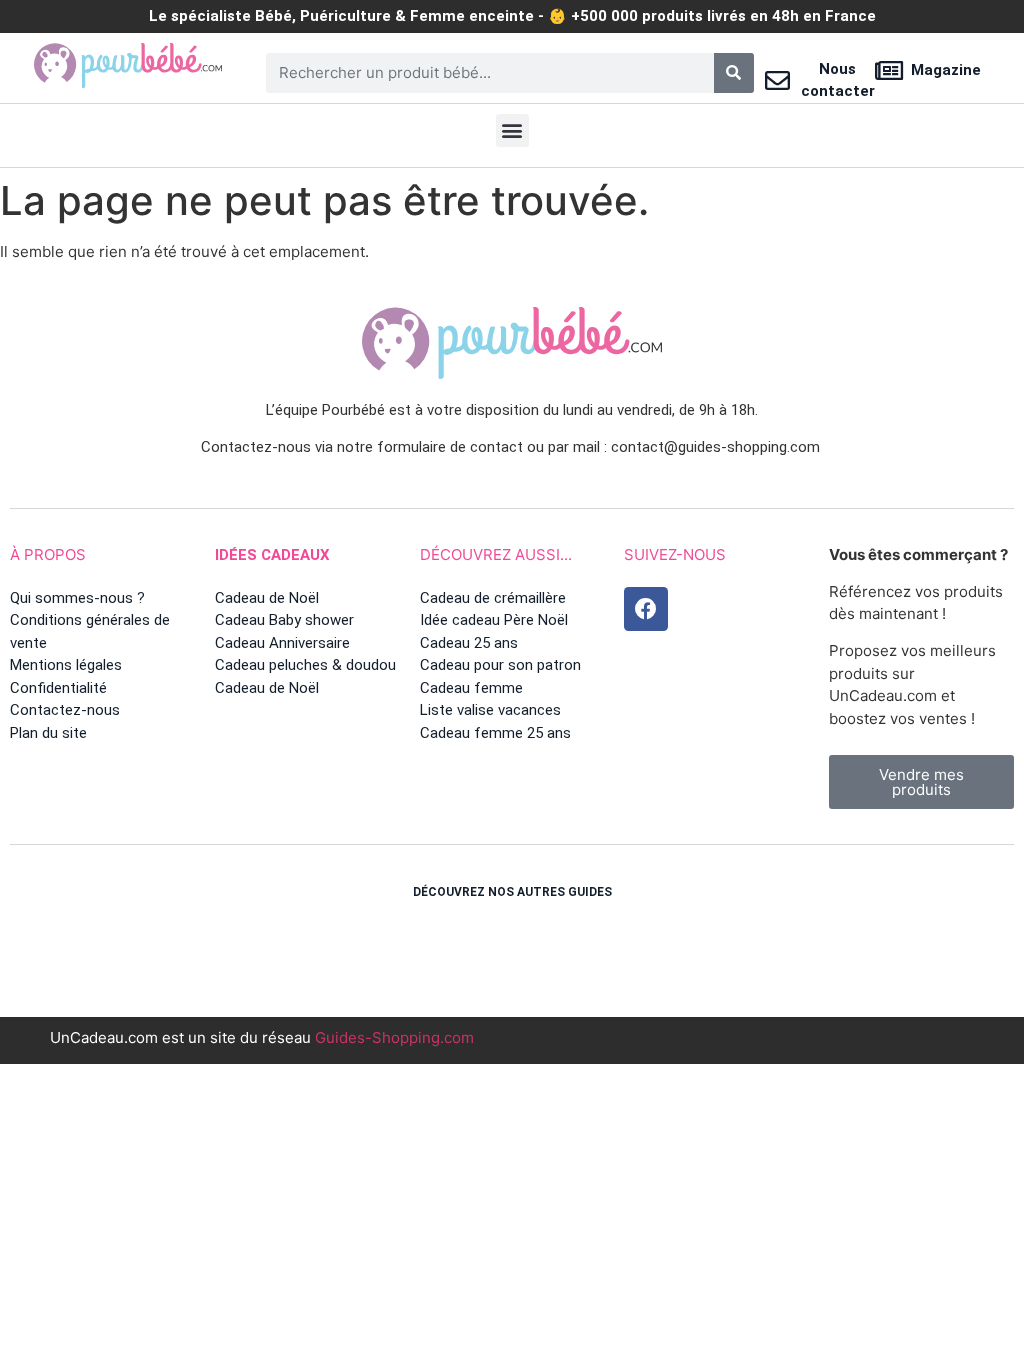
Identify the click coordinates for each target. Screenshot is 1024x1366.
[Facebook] (646, 609)
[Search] (734, 73)
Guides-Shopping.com (394, 1037)
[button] (512, 130)
